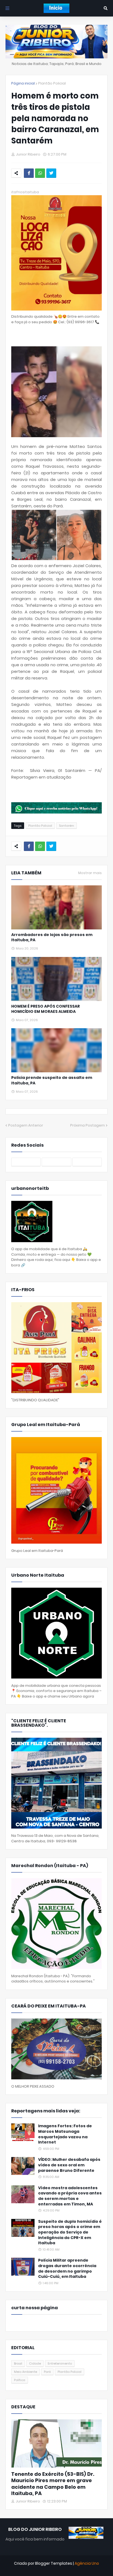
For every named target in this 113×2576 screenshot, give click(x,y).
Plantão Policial (52, 83)
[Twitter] (51, 173)
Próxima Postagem (87, 1125)
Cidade (35, 2363)
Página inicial (23, 83)
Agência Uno (87, 2563)
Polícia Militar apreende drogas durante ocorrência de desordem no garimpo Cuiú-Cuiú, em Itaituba (67, 2268)
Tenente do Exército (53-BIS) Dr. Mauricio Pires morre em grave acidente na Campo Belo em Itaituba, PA (53, 2484)
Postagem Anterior (26, 1125)
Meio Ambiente (26, 2372)
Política (20, 2380)
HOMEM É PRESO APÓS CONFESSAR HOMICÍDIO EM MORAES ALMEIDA (46, 1009)
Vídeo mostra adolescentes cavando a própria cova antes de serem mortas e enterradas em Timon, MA (70, 2196)
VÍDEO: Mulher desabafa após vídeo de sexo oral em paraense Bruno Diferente (69, 2165)
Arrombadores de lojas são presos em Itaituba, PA (52, 938)
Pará (47, 2372)
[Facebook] (29, 173)
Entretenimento (60, 2363)
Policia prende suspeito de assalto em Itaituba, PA (52, 1080)
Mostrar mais (90, 873)
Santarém (67, 826)
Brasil (18, 2363)
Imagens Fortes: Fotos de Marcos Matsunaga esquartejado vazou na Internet (65, 2134)
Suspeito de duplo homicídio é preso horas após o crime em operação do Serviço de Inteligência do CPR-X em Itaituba (70, 2232)
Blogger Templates (54, 2563)
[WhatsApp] (40, 173)
